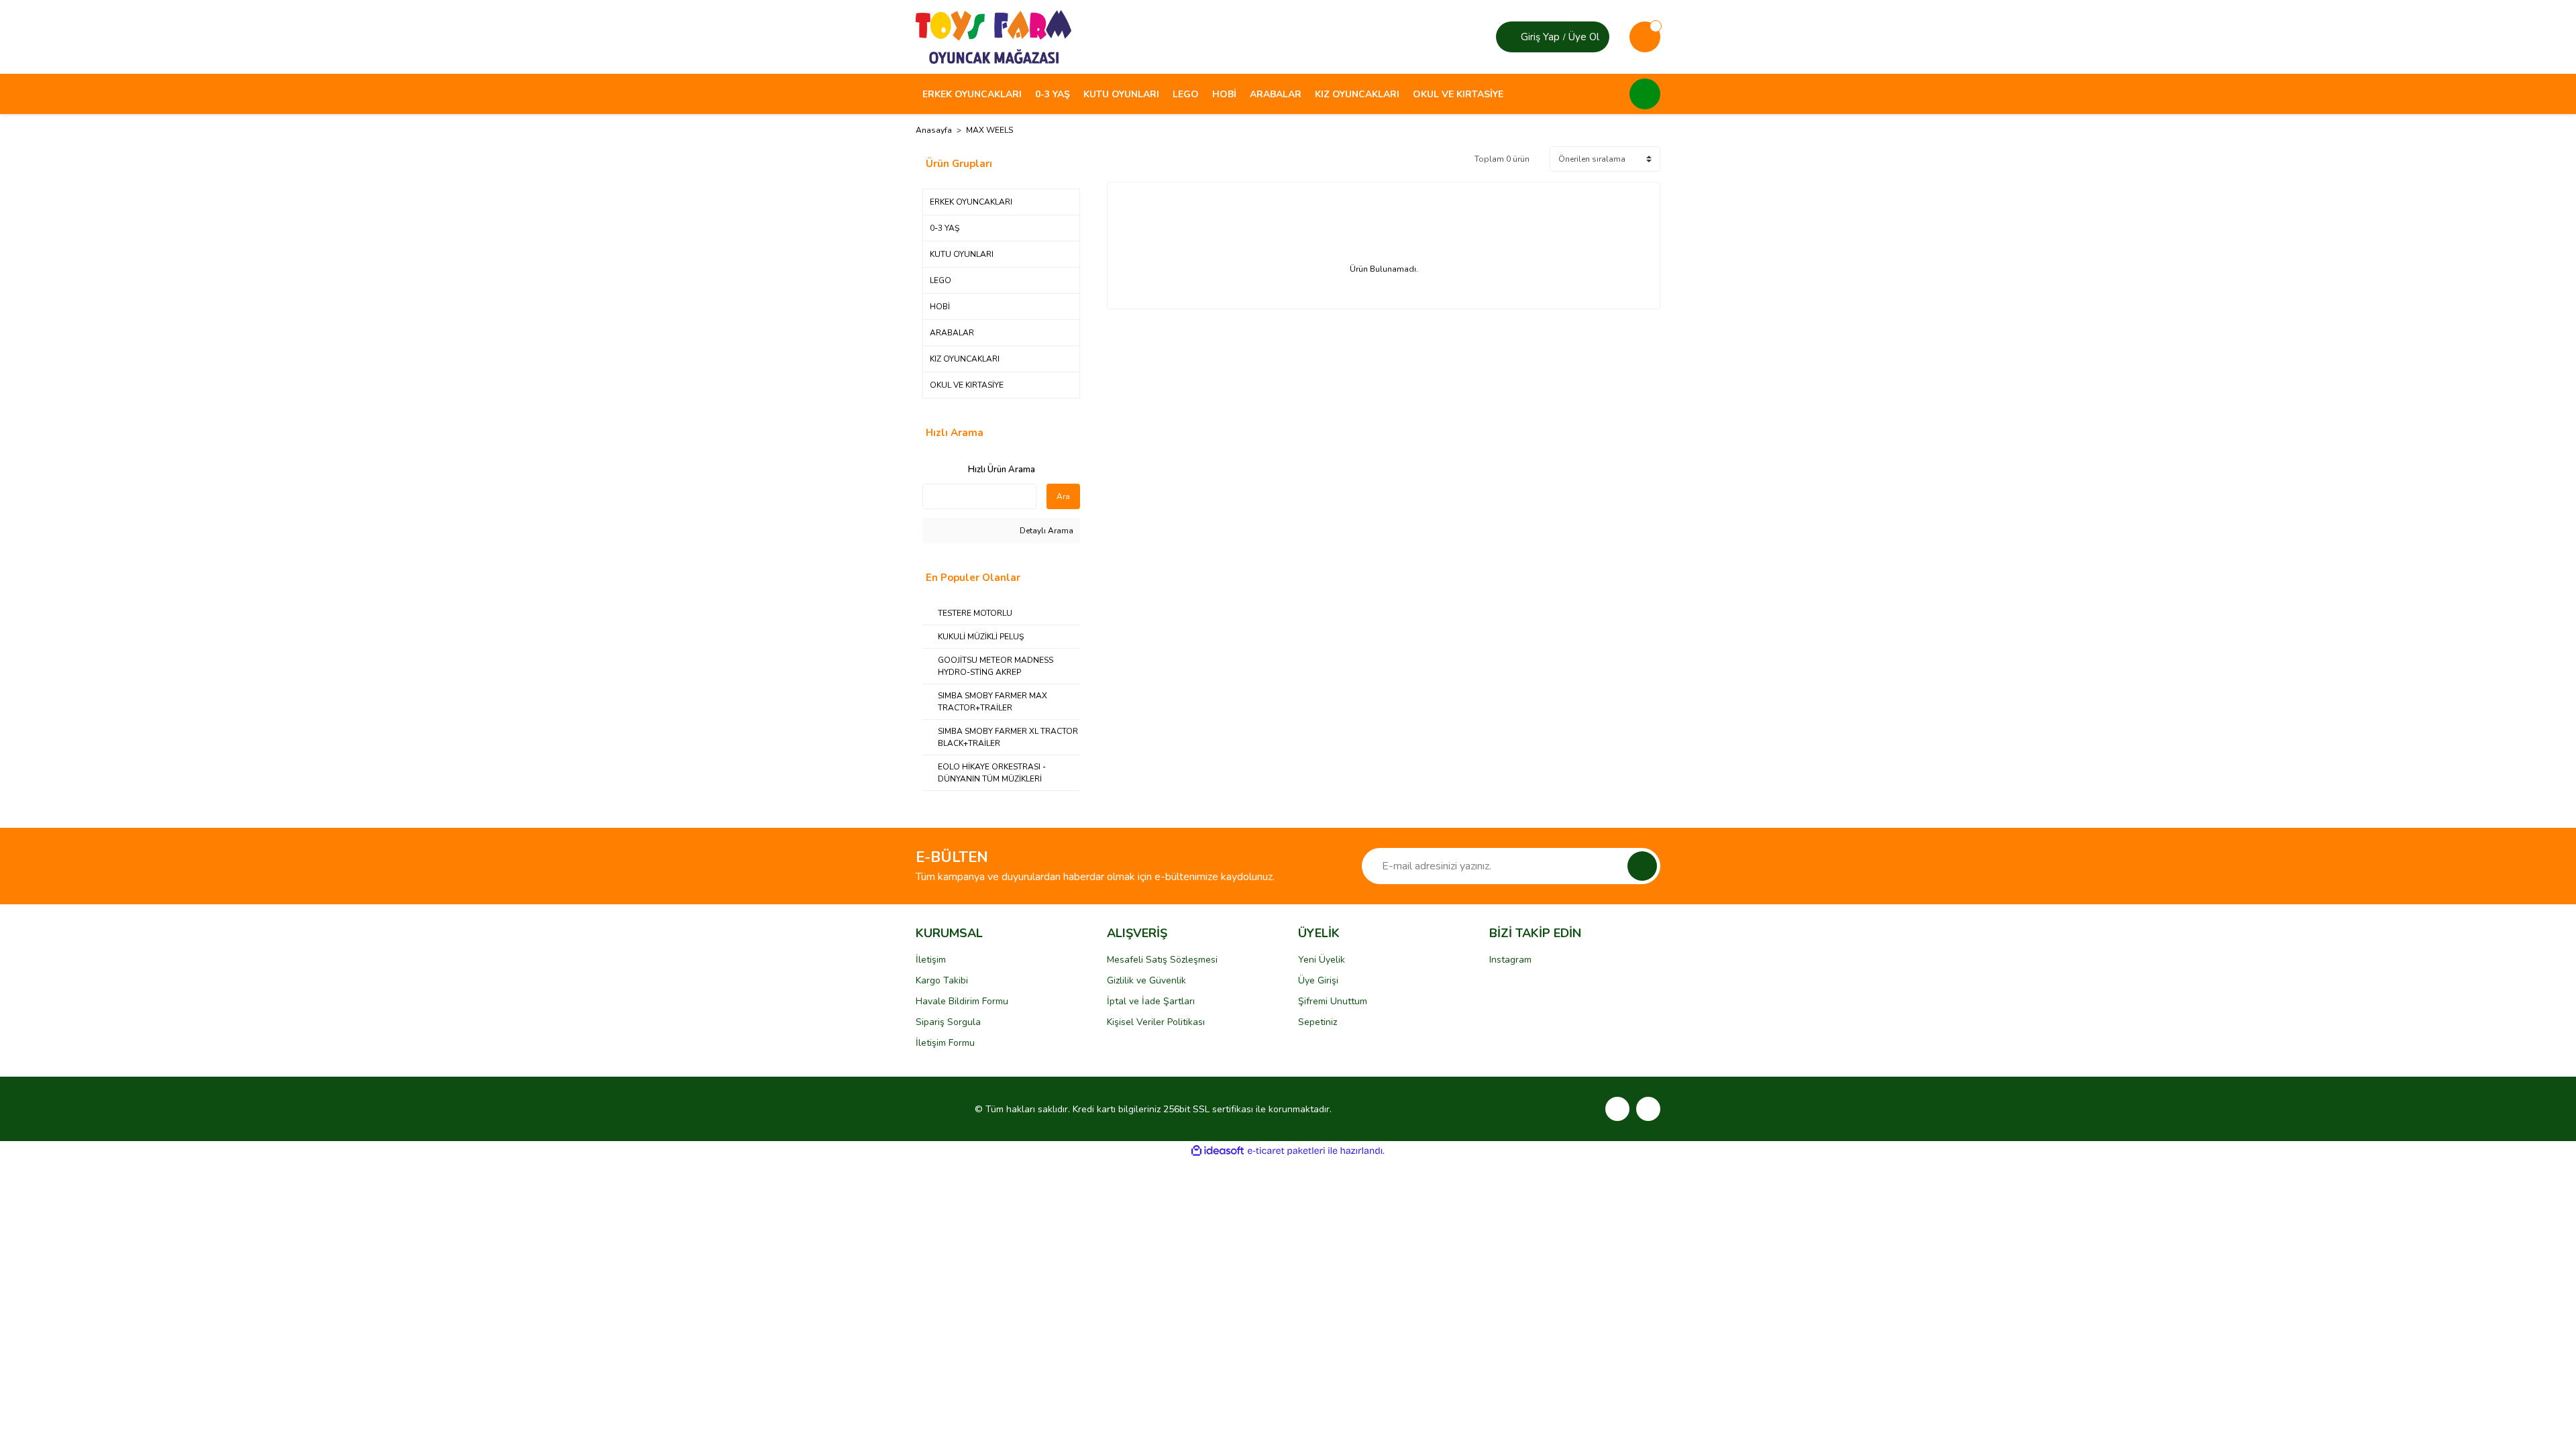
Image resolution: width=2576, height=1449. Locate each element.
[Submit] (1642, 866)
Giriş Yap (1540, 37)
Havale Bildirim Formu (962, 1001)
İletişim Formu (945, 1043)
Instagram (1510, 960)
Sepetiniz (1318, 1022)
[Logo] (994, 36)
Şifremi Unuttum (1333, 1001)
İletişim (931, 960)
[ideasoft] (1218, 1151)
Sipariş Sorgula (948, 1022)
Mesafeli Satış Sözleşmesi (1162, 960)
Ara (1063, 496)
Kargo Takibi (942, 980)
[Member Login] (1510, 37)
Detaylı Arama (1045, 531)
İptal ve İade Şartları (1151, 1001)
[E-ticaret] (1286, 1151)
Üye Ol (1584, 37)
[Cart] (1645, 37)
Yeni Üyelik (1322, 960)
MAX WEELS (989, 130)
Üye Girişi (1318, 980)
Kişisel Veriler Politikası (1156, 1022)
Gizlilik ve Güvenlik (1146, 980)
